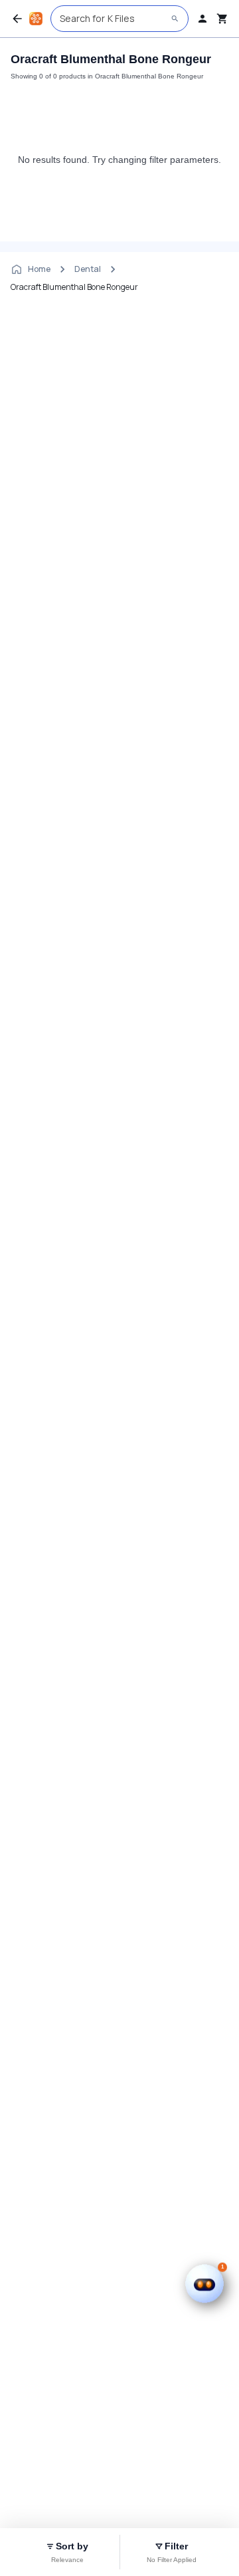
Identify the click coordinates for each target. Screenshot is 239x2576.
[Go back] (17, 19)
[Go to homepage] (36, 19)
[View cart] (222, 19)
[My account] (202, 19)
